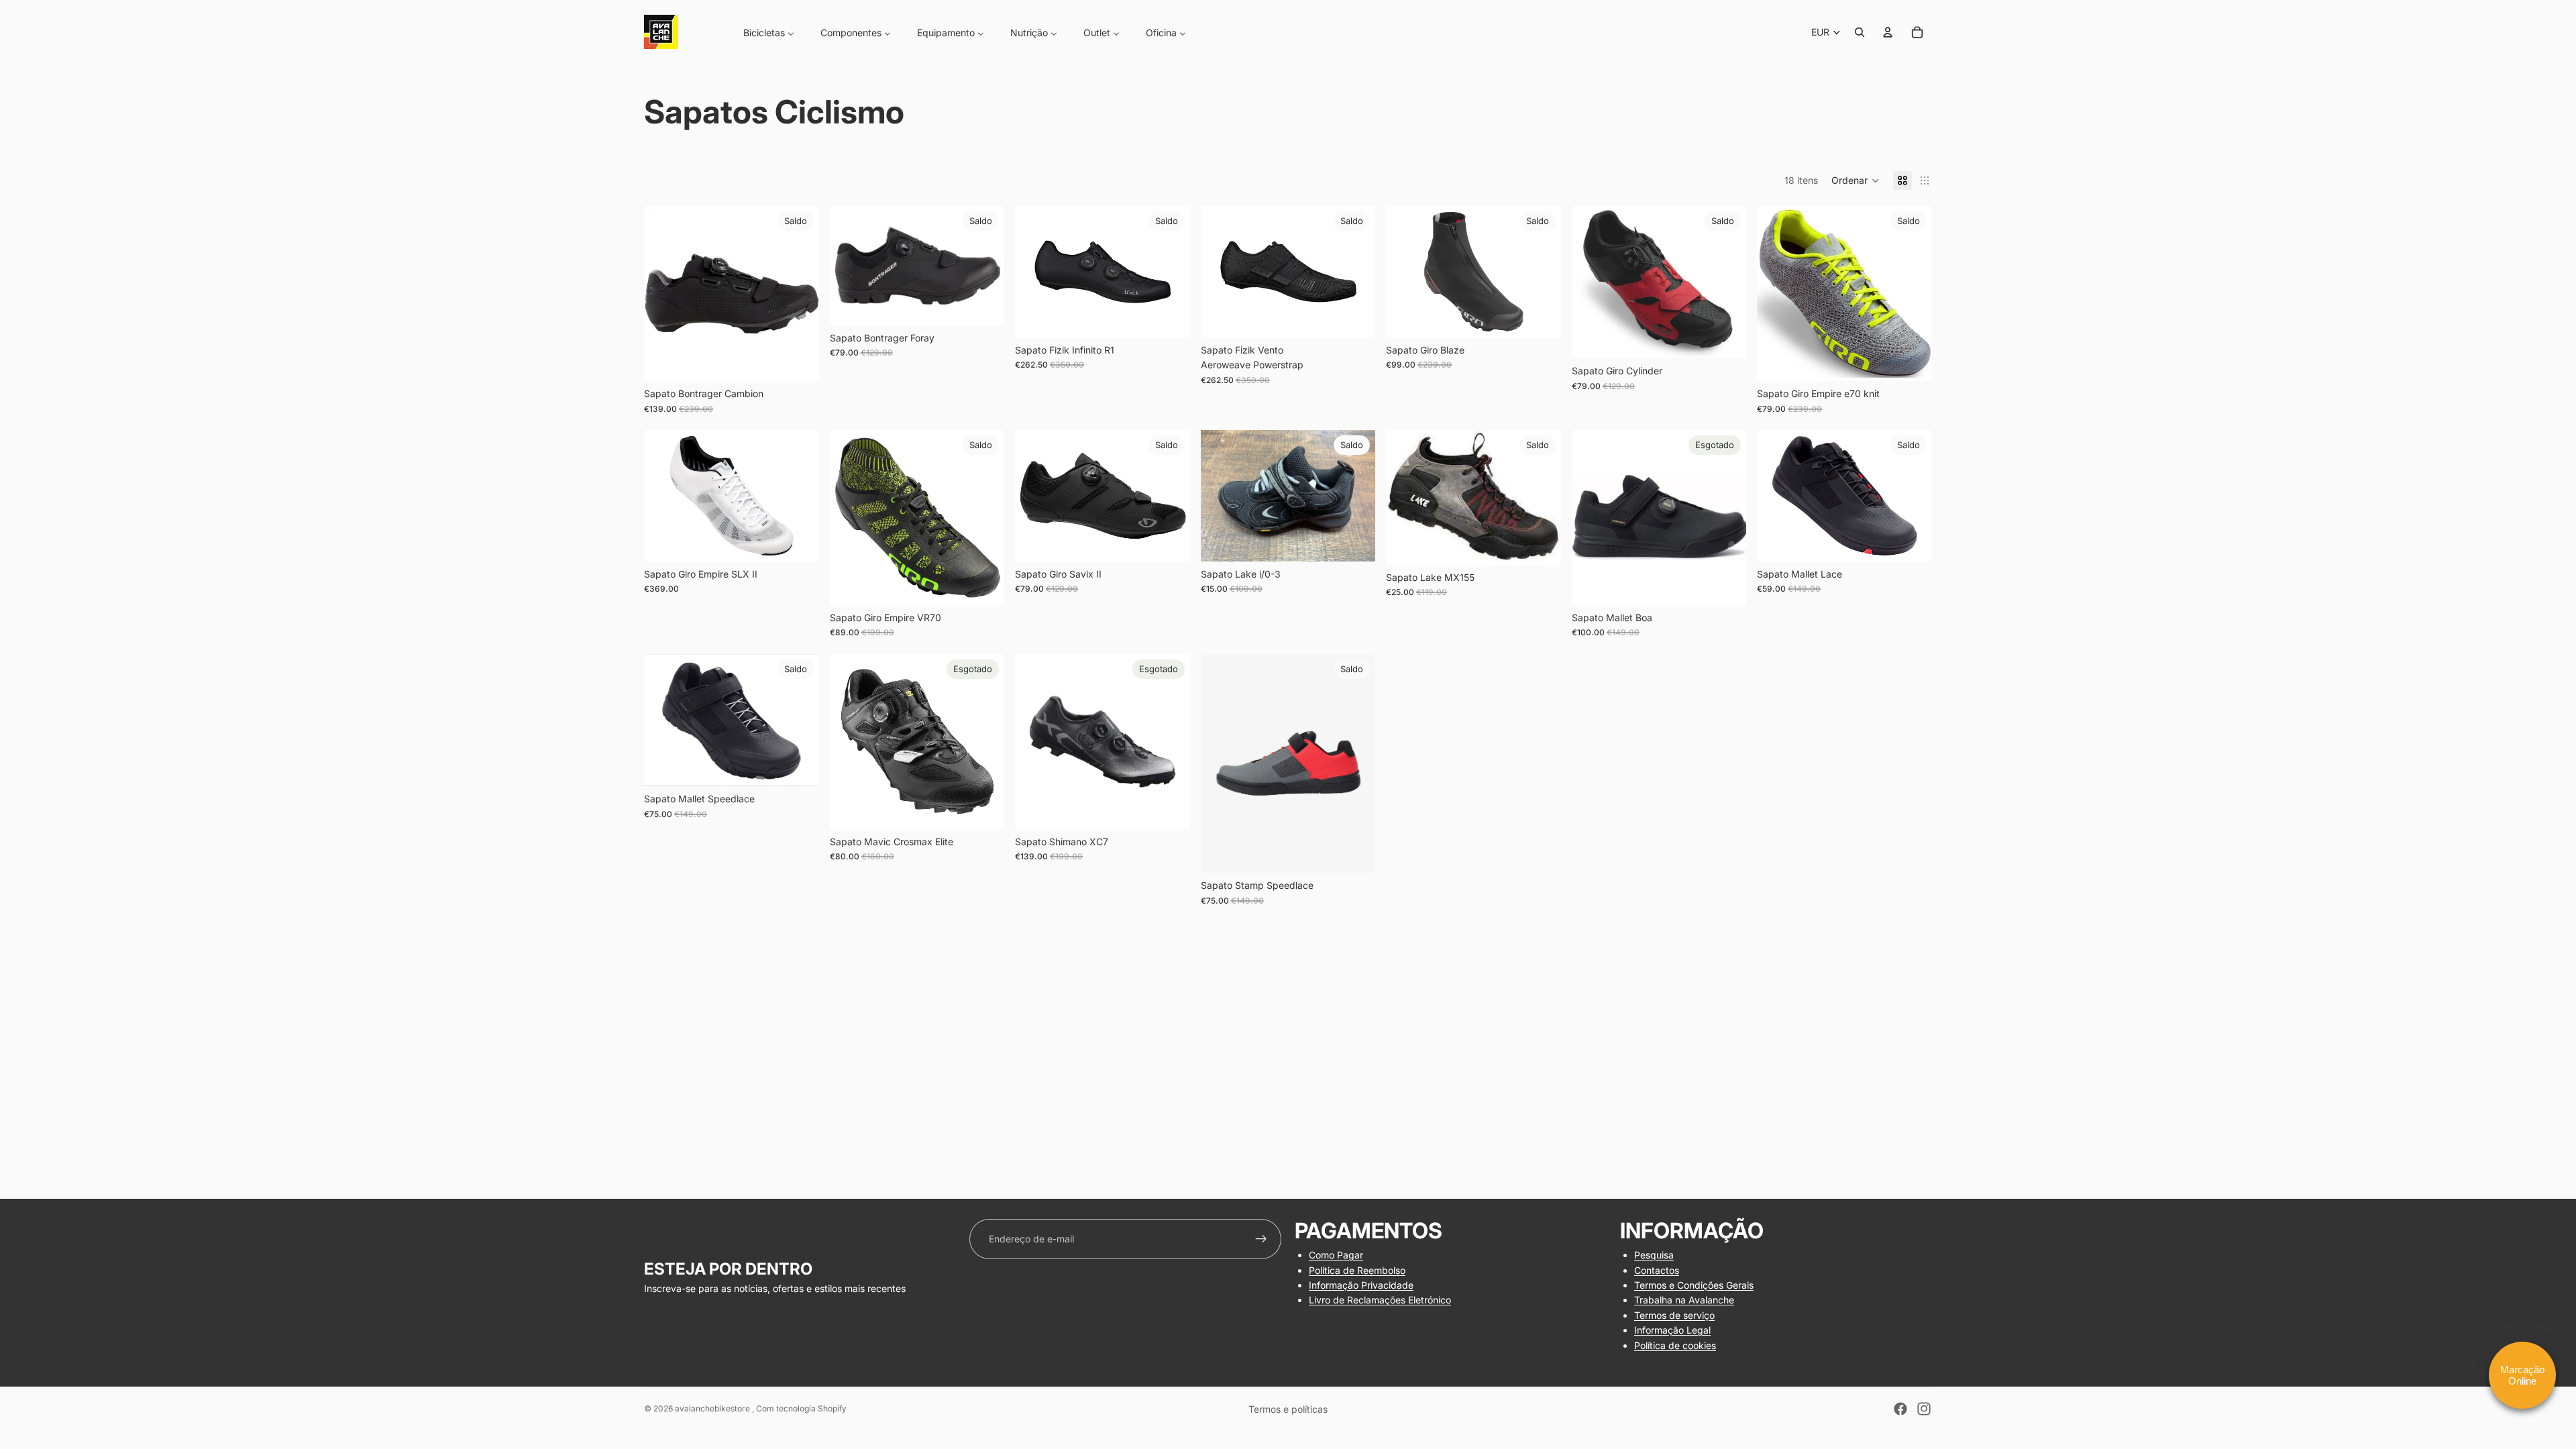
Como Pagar (1336, 1255)
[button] (1856, 180)
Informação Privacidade (1361, 1285)
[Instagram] (1924, 1409)
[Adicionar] (1540, 317)
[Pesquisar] (1860, 32)
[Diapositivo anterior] (664, 294)
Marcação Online (2522, 1375)
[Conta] (1888, 32)
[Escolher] (798, 360)
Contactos (1657, 1270)
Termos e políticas (1288, 1409)
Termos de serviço (1674, 1315)
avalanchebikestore (713, 1408)
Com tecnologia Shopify (801, 1408)
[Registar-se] (1261, 1239)
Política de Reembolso (1357, 1270)
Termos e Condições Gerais (1694, 1285)
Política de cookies (1675, 1345)
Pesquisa (1654, 1255)
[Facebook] (1900, 1409)
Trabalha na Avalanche (1684, 1300)
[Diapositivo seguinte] (799, 294)
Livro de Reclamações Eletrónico (1380, 1300)
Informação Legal (1672, 1330)
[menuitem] (760, 32)
